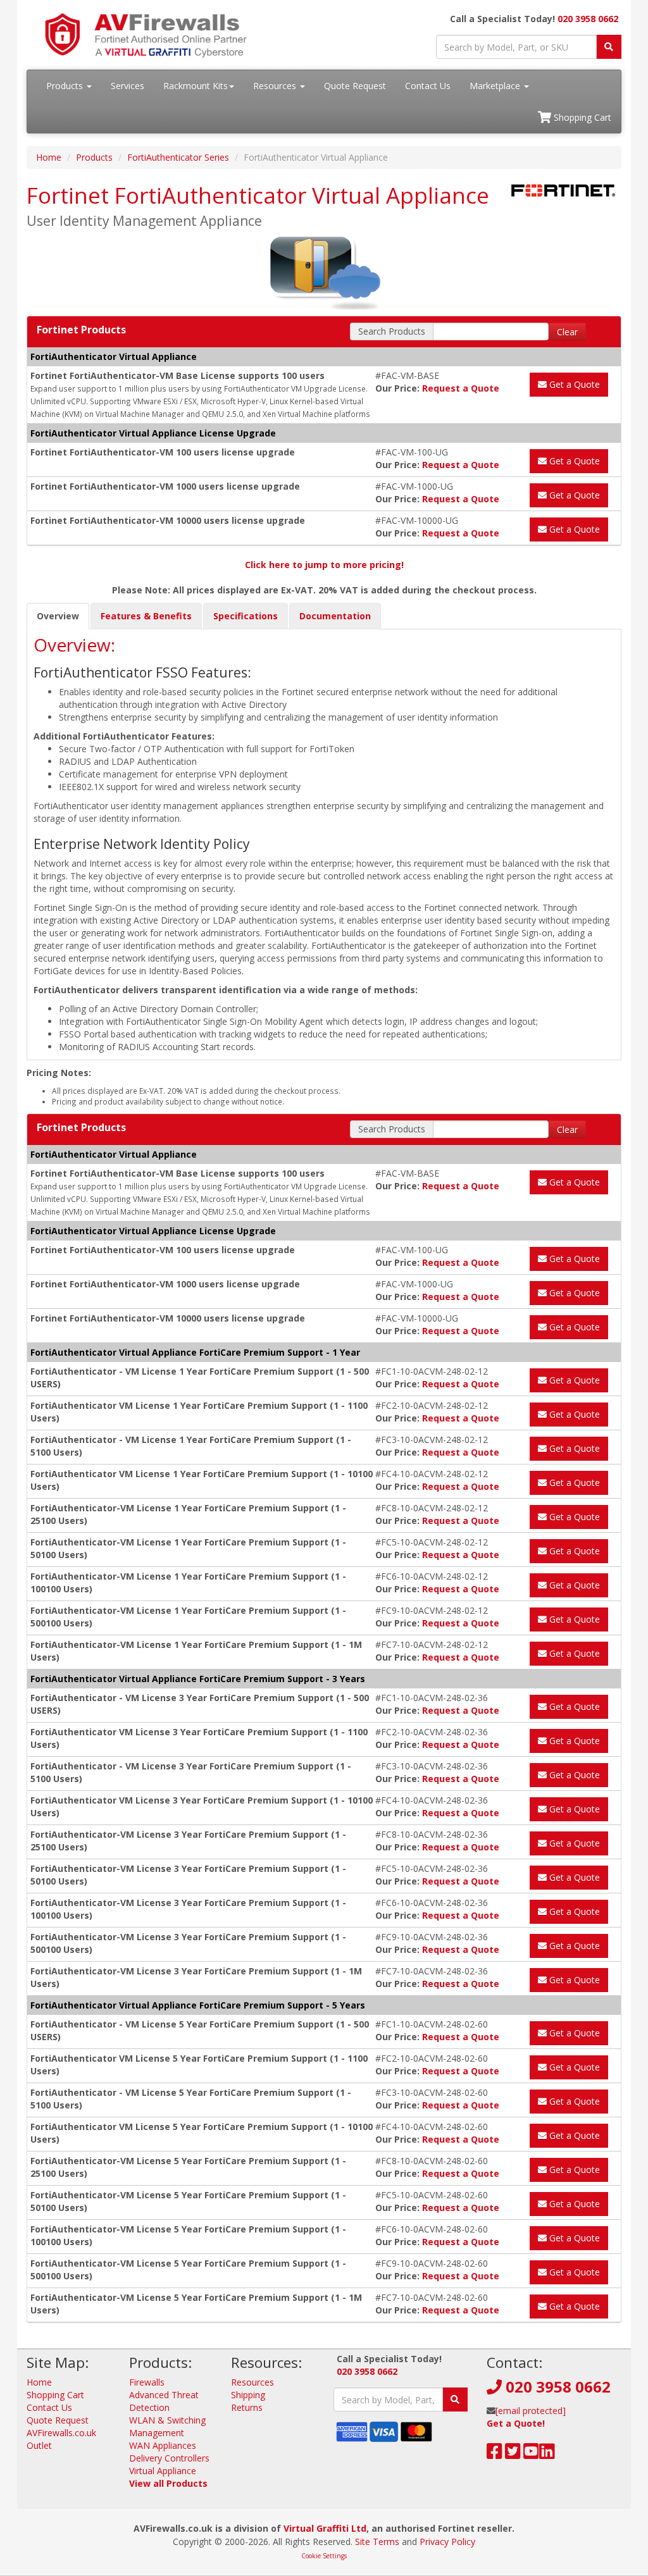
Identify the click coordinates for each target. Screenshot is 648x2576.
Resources (276, 86)
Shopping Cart (581, 117)
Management (157, 2433)
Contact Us (428, 86)
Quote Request (355, 86)
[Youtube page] (531, 2454)
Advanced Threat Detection (164, 2401)
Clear (567, 332)
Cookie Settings (324, 2556)
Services (128, 86)
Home (49, 157)
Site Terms (377, 2542)
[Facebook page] (495, 2454)
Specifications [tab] (246, 616)
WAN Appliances (163, 2445)
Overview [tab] (58, 616)
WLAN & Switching (167, 2420)
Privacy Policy (447, 2542)
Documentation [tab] (335, 616)
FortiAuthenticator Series (178, 157)
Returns (247, 2407)
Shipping (248, 2395)
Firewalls (147, 2382)
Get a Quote (573, 384)
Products (66, 86)
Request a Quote (461, 388)
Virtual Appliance (163, 2471)
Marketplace (496, 86)
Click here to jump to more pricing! (324, 565)
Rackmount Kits (196, 86)
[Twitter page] (513, 2454)
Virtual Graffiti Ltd (325, 2528)
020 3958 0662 (588, 19)
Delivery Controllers (169, 2458)
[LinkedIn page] (547, 2454)
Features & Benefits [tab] (146, 616)
